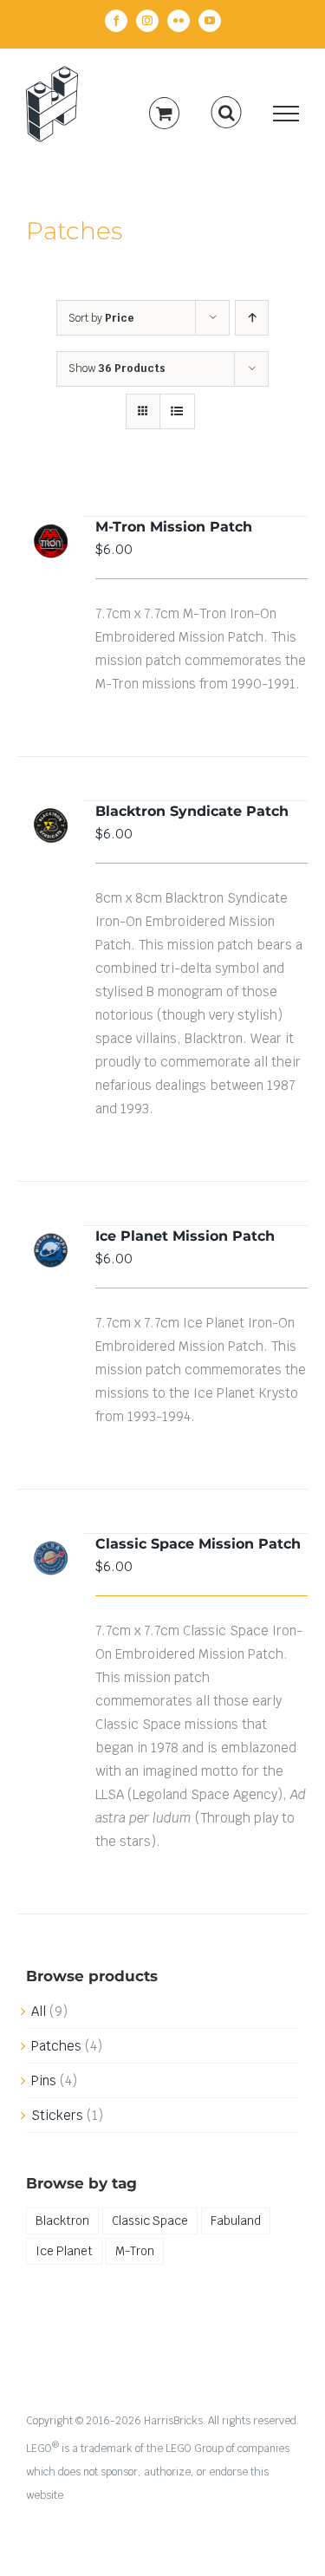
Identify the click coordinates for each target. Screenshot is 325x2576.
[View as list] (177, 411)
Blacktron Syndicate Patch (192, 811)
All (39, 2011)
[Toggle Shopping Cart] (164, 113)
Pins (44, 2080)
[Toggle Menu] (286, 114)
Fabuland (236, 2221)
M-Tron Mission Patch (174, 527)
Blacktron (62, 2221)
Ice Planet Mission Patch (185, 1236)
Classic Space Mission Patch (198, 1544)
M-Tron (135, 2251)
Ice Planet (64, 2251)
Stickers (57, 2115)
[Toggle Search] (227, 113)
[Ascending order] (252, 318)
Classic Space (150, 2221)
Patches (56, 2046)
